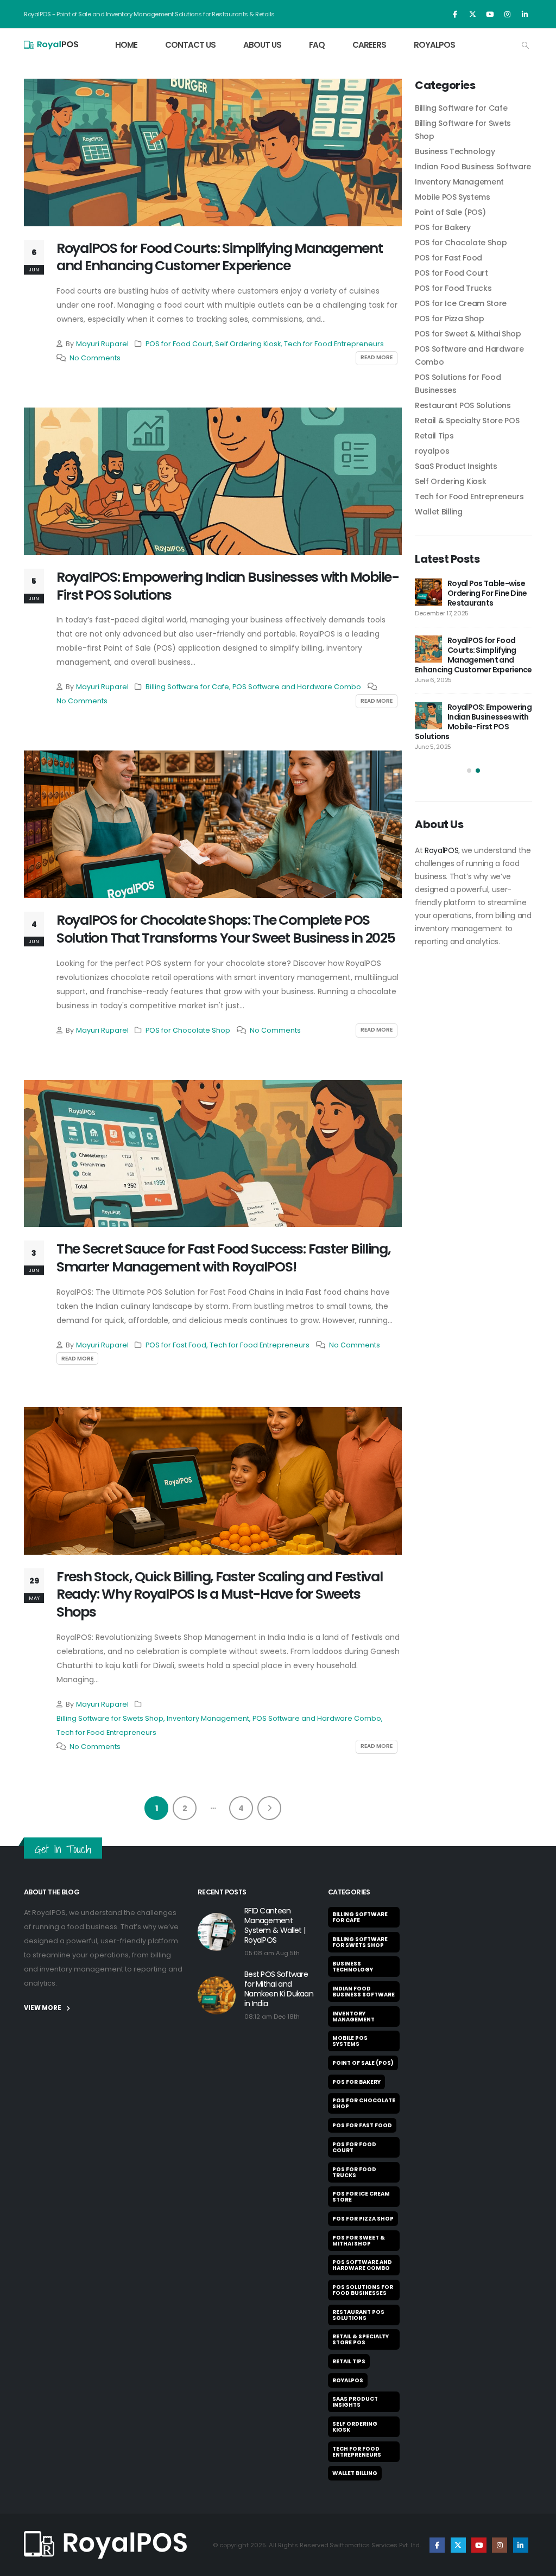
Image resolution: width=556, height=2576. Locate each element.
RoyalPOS (434, 45)
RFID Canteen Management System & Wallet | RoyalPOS (275, 1925)
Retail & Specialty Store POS (467, 421)
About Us (262, 45)
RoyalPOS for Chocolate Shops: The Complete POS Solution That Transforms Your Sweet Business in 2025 (226, 929)
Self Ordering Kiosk (248, 344)
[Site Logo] (51, 45)
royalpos (432, 451)
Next (269, 1808)
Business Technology (455, 151)
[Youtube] (490, 14)
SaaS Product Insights (456, 466)
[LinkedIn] (525, 14)
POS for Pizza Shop (450, 319)
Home (126, 45)
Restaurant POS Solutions (463, 405)
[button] (525, 46)
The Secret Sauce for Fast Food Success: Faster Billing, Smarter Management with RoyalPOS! (223, 1258)
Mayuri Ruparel (102, 344)
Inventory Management (208, 1718)
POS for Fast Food (176, 1345)
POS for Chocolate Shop (188, 1030)
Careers (369, 45)
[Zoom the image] (105, 2537)
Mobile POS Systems (453, 197)
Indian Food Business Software (473, 167)
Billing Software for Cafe (187, 687)
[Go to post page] (466, 592)
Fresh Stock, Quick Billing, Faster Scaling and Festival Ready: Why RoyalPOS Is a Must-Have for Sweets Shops (220, 1595)
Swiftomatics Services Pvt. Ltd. (375, 2545)
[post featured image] (213, 152)
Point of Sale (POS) (450, 212)
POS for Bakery (443, 227)
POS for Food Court (179, 344)
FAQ (317, 45)
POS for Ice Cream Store (461, 303)
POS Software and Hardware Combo (297, 687)
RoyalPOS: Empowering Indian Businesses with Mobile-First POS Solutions (228, 586)
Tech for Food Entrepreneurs (334, 344)
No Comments (95, 358)
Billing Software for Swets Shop (110, 1718)
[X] (472, 14)
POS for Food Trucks (453, 288)
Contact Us (190, 45)
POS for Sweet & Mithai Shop (468, 334)
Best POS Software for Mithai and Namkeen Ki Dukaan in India (279, 1989)
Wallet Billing (439, 512)
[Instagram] (507, 14)
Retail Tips (434, 436)
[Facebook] (455, 14)
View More (43, 2008)
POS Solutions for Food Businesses (363, 2290)
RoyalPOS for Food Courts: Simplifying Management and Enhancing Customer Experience (220, 257)
